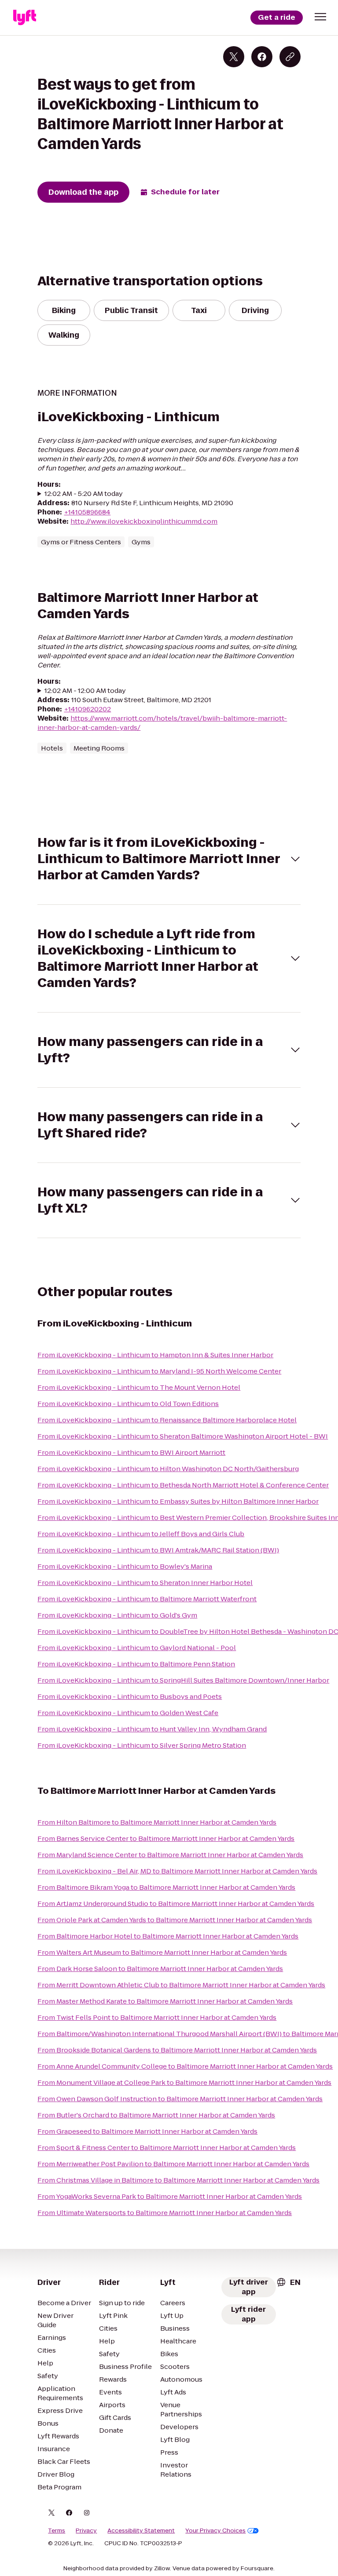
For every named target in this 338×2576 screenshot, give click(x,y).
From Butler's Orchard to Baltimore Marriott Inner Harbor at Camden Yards (156, 2115)
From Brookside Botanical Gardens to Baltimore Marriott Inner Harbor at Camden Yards (177, 2050)
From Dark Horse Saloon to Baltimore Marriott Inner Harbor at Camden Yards (160, 1969)
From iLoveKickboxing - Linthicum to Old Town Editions (128, 1404)
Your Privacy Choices (215, 2531)
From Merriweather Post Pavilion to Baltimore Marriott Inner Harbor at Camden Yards (173, 2164)
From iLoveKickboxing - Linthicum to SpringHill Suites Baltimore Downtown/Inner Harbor (183, 1680)
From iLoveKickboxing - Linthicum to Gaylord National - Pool (137, 1648)
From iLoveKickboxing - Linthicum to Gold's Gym (117, 1615)
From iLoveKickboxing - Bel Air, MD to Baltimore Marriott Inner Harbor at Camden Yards (177, 1871)
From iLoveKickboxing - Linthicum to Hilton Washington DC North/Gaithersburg (168, 1469)
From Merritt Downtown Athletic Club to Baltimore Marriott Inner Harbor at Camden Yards (181, 1985)
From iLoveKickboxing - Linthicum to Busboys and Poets (130, 1696)
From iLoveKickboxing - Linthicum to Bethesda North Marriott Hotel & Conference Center (183, 1485)
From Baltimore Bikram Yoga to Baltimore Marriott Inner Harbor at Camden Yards (166, 1887)
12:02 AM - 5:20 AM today (84, 494)
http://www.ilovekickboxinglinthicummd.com (144, 521)
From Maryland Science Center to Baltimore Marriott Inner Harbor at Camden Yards (170, 1855)
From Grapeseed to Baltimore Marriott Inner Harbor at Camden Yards (147, 2131)
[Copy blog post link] (290, 57)
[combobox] (288, 2282)
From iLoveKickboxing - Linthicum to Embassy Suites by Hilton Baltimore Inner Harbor (178, 1501)
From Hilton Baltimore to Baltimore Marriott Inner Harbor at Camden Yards (157, 1822)
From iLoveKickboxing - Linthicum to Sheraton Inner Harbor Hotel (145, 1583)
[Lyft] (25, 18)
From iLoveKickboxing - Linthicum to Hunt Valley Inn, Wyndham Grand (152, 1729)
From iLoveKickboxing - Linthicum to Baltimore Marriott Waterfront (147, 1599)
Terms (57, 2531)
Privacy (86, 2531)
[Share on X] (234, 57)
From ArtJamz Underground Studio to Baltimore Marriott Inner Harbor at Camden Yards (176, 1904)
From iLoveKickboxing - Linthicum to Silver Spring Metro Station (142, 1745)
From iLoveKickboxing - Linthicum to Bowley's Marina (125, 1566)
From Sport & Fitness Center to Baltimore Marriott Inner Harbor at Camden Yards (167, 2148)
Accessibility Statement (141, 2531)
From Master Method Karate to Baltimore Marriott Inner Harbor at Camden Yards (165, 2001)
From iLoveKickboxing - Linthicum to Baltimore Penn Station (136, 1664)
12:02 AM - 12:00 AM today (85, 690)
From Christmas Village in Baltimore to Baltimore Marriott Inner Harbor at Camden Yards (178, 2180)
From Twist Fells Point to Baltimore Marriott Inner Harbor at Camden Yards (157, 2017)
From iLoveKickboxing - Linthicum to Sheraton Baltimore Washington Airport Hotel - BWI (183, 1436)
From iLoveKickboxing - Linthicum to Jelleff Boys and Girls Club (141, 1534)
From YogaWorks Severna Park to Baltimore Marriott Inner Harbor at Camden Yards (170, 2196)
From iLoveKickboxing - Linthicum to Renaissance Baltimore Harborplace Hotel (167, 1420)
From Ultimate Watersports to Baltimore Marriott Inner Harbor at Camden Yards (165, 2213)
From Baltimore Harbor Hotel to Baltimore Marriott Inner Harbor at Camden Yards (168, 1936)
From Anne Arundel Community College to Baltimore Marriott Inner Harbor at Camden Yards (185, 2066)
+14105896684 (87, 512)
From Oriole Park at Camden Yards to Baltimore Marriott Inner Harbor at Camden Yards (175, 1920)
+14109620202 (87, 709)
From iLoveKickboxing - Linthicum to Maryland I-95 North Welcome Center (159, 1371)
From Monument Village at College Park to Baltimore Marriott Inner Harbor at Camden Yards (184, 2082)
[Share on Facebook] (262, 57)
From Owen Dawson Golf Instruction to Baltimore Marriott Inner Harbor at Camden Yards (180, 2099)
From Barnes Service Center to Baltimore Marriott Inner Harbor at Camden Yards (166, 1838)
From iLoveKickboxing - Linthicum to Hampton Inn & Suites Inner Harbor (155, 1355)
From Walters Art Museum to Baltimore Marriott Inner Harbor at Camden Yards (162, 1952)
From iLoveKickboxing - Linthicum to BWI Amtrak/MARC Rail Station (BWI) (158, 1550)
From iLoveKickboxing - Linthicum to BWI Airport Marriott (131, 1452)
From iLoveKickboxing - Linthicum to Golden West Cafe (128, 1713)
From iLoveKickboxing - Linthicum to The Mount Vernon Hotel (139, 1387)
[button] (320, 17)
